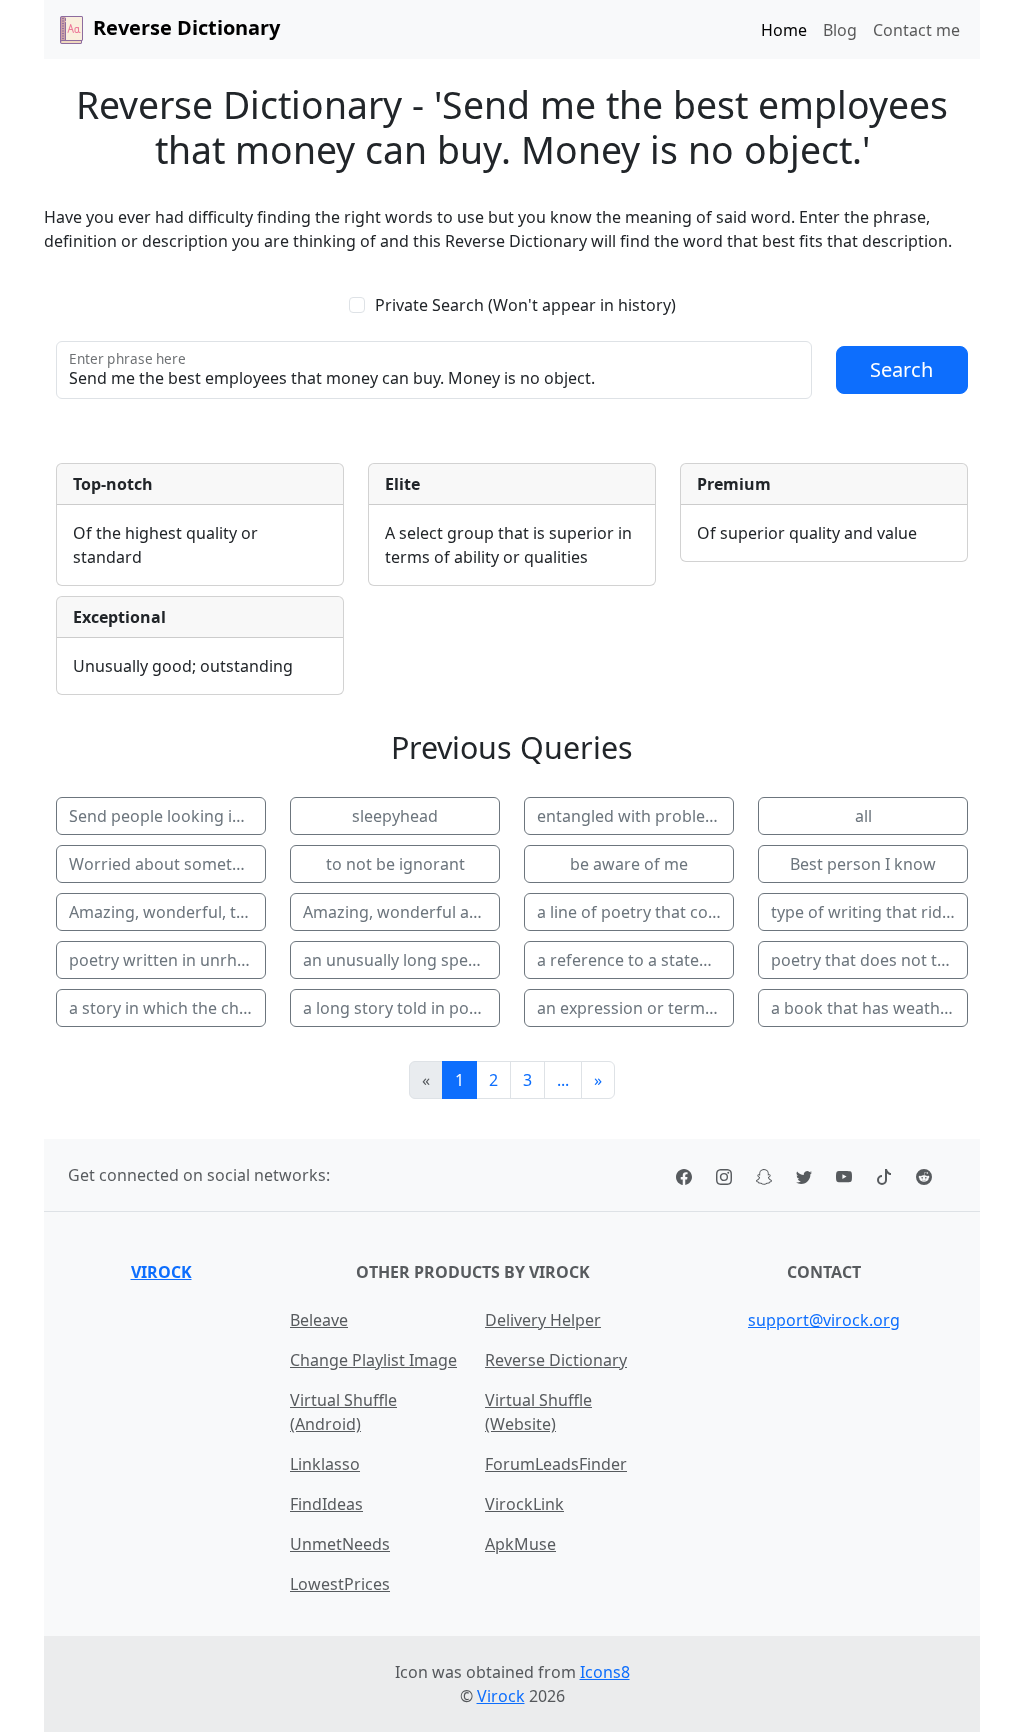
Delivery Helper (543, 1320)
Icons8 (605, 1672)
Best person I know (863, 864)
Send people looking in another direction (167, 816)
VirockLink (524, 1504)
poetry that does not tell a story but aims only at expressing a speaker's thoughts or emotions (869, 960)
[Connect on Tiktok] (884, 1175)
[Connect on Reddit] (924, 1175)
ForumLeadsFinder (556, 1464)
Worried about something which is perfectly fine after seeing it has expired (167, 864)
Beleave (319, 1320)
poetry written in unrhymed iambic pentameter (167, 960)
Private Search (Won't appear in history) (525, 305)
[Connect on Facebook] (684, 1175)
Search (901, 369)
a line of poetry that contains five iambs (635, 912)
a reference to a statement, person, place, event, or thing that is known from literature (635, 960)
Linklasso (325, 1464)
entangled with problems (632, 816)
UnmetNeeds (340, 1544)
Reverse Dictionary (556, 1360)
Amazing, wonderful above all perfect (401, 912)
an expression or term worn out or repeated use (635, 1008)
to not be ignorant (395, 864)
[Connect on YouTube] (844, 1175)
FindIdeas (326, 1504)
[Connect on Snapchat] (764, 1175)
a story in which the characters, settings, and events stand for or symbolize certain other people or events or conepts (167, 1008)
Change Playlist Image (373, 1360)
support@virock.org (824, 1320)
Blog (840, 30)
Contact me (916, 30)
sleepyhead (395, 816)
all (863, 816)
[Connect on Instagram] (724, 1175)
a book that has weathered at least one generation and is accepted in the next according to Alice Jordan (869, 1008)
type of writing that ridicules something (869, 912)
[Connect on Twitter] (804, 1175)
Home (784, 30)
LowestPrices (340, 1584)
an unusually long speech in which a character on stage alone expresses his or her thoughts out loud (401, 960)
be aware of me (629, 864)
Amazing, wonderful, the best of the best (167, 912)
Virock (161, 1272)
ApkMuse (520, 1544)
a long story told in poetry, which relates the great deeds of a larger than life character (401, 1008)
